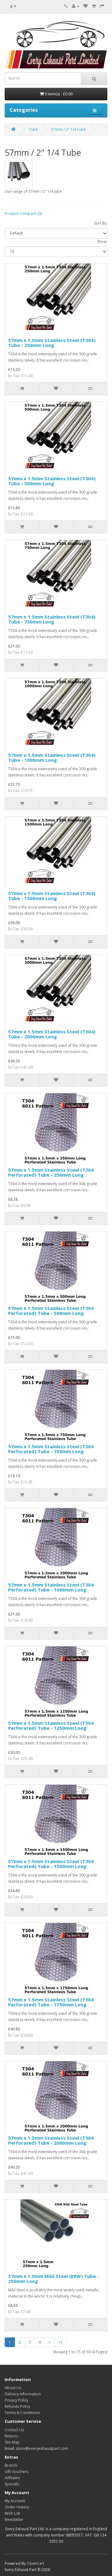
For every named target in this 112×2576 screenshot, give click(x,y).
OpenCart (35, 2563)
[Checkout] (102, 6)
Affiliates (12, 2478)
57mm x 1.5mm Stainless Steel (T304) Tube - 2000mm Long (52, 1034)
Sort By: (101, 223)
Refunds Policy (17, 2406)
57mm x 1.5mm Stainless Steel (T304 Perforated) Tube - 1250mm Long (51, 1726)
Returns (11, 2436)
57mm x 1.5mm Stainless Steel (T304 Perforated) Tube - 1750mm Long (51, 2002)
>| (61, 2342)
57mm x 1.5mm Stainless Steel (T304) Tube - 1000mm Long (52, 758)
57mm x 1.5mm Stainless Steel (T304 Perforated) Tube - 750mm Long (51, 1449)
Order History (17, 2507)
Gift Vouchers (16, 2472)
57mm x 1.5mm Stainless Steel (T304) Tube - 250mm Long (52, 343)
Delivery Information (23, 2394)
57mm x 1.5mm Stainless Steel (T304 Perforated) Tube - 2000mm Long (51, 2140)
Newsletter (14, 2519)
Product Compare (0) (23, 213)
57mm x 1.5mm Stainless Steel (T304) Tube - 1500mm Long (52, 896)
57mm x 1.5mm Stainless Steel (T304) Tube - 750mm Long (52, 619)
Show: (102, 242)
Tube (33, 129)
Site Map (12, 2442)
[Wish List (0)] (86, 6)
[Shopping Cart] (94, 6)
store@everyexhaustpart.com (42, 2448)
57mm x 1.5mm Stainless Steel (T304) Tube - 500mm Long (52, 481)
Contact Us (14, 2430)
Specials (12, 2484)
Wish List (12, 2513)
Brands (11, 2465)
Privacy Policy (16, 2400)
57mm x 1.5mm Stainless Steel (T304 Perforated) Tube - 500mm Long (51, 1311)
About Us (13, 2388)
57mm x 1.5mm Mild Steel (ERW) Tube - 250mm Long (54, 2279)
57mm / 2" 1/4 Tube (69, 129)
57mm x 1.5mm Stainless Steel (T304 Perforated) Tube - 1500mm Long (51, 1864)
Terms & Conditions (22, 2413)
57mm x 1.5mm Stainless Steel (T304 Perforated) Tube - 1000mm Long (51, 1587)
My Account (15, 2501)
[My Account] (76, 6)
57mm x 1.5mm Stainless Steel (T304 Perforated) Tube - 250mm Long (51, 1172)
